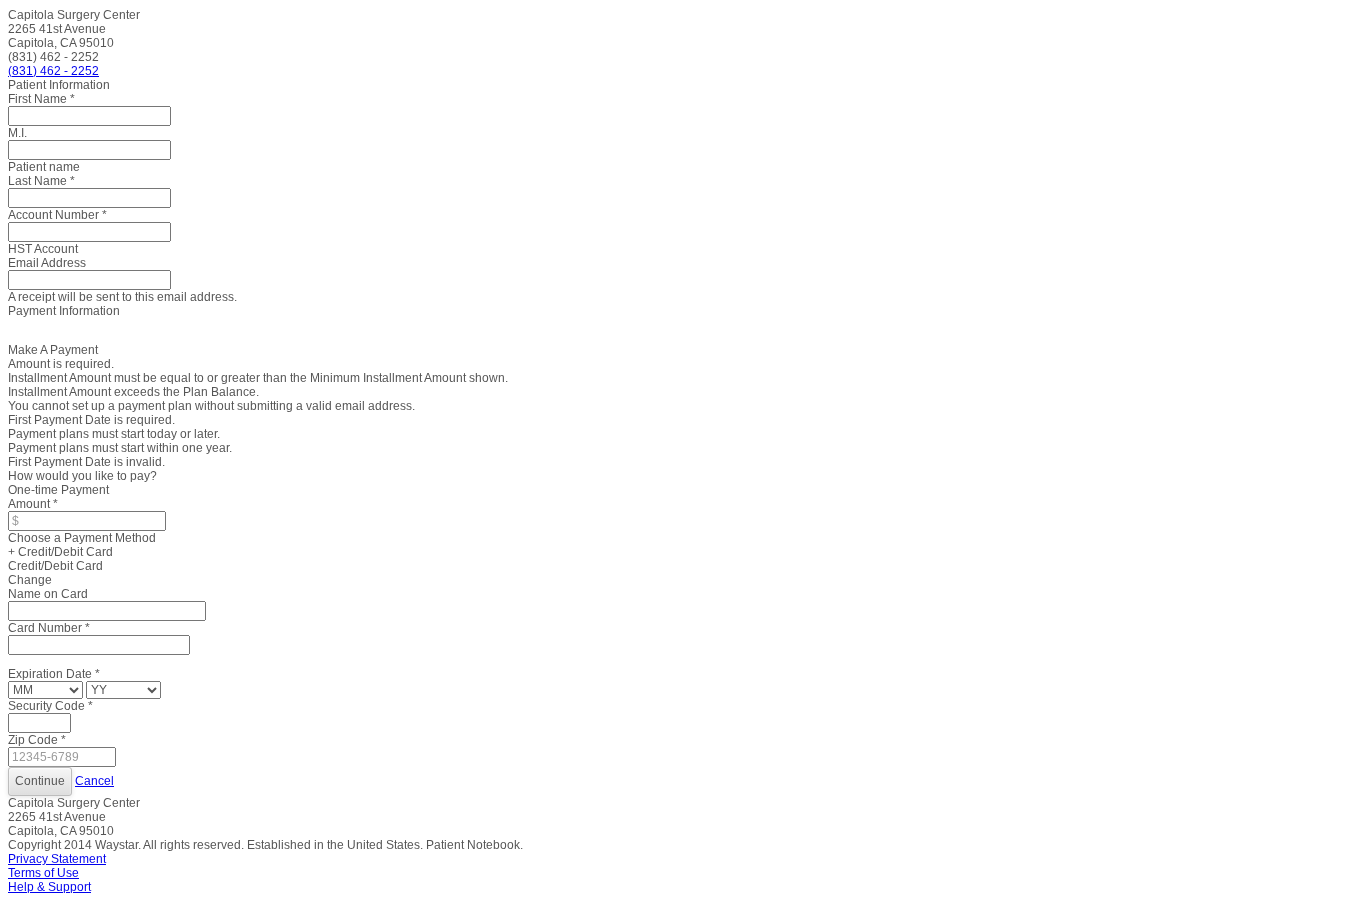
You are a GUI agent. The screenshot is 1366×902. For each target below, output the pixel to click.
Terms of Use (43, 873)
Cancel (94, 781)
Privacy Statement (57, 859)
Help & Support (49, 887)
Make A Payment (53, 350)
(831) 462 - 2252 (53, 71)
